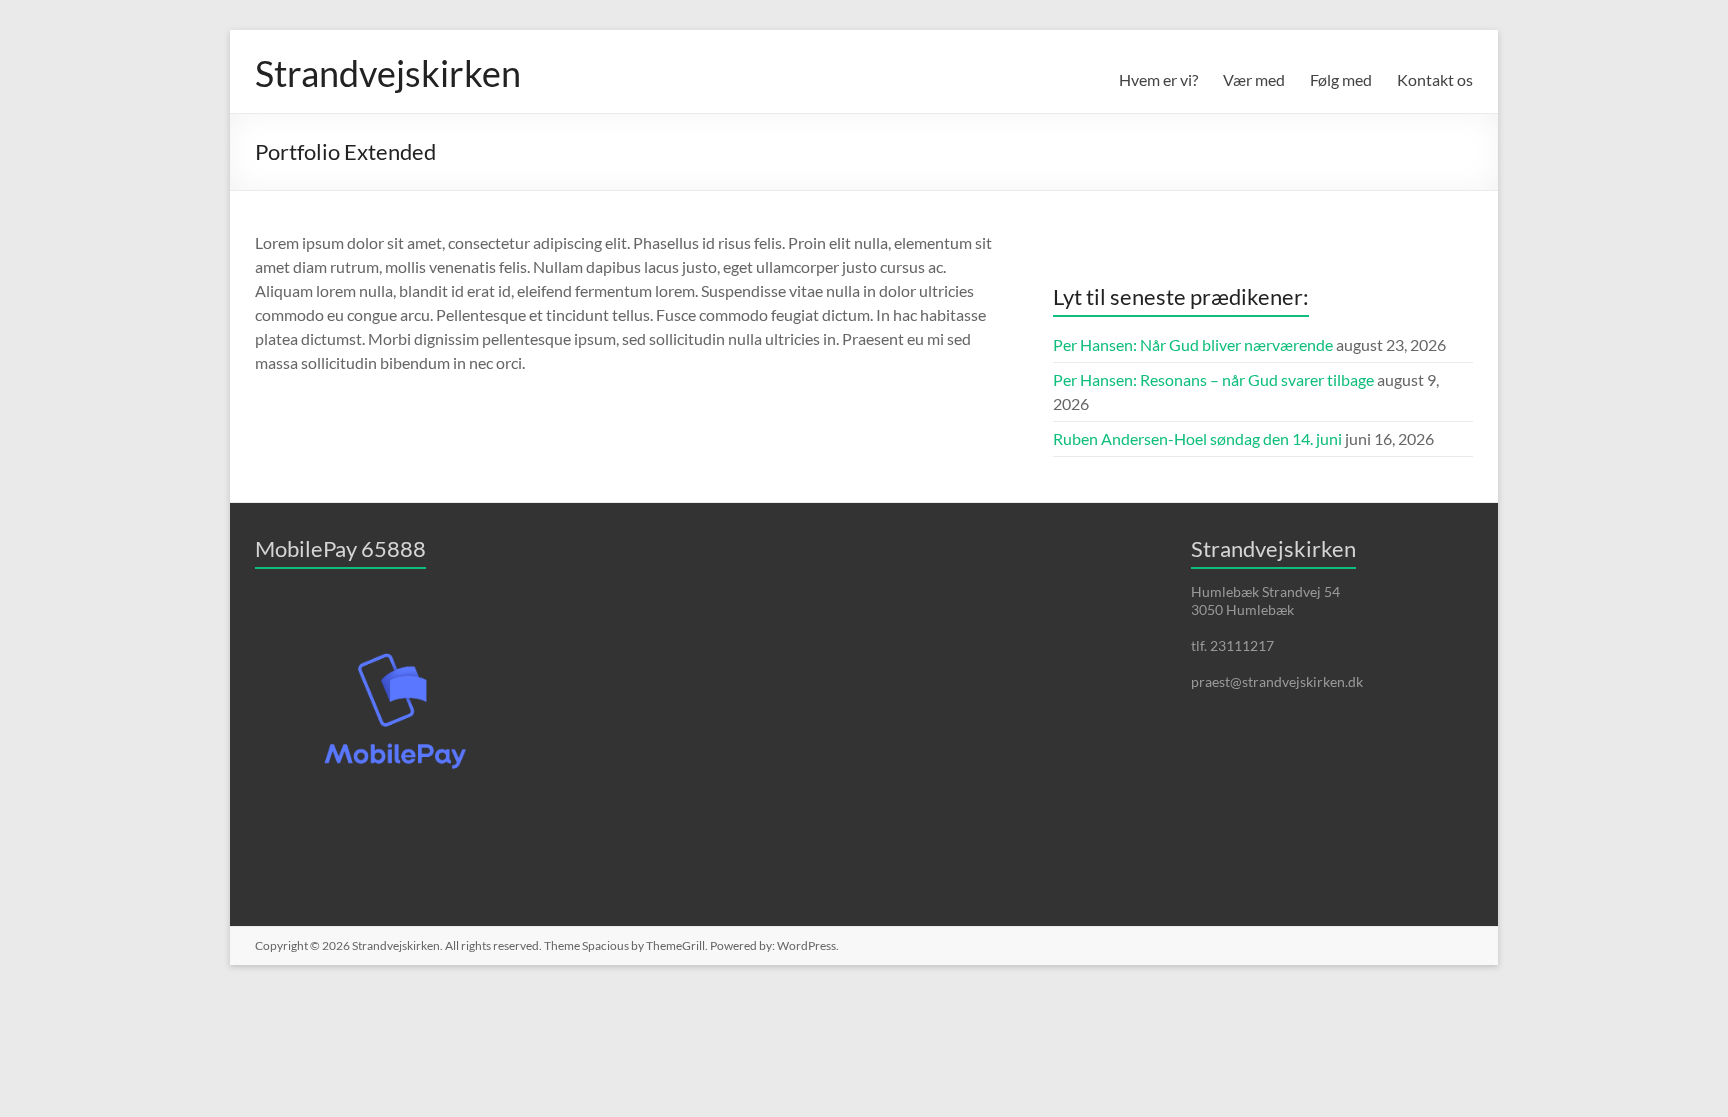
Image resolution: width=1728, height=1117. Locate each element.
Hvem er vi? (1158, 79)
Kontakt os (1435, 79)
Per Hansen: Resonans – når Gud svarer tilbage (1213, 379)
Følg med (1341, 79)
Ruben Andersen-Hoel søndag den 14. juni (1197, 438)
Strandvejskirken (388, 73)
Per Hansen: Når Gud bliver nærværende (1193, 344)
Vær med (1254, 79)
